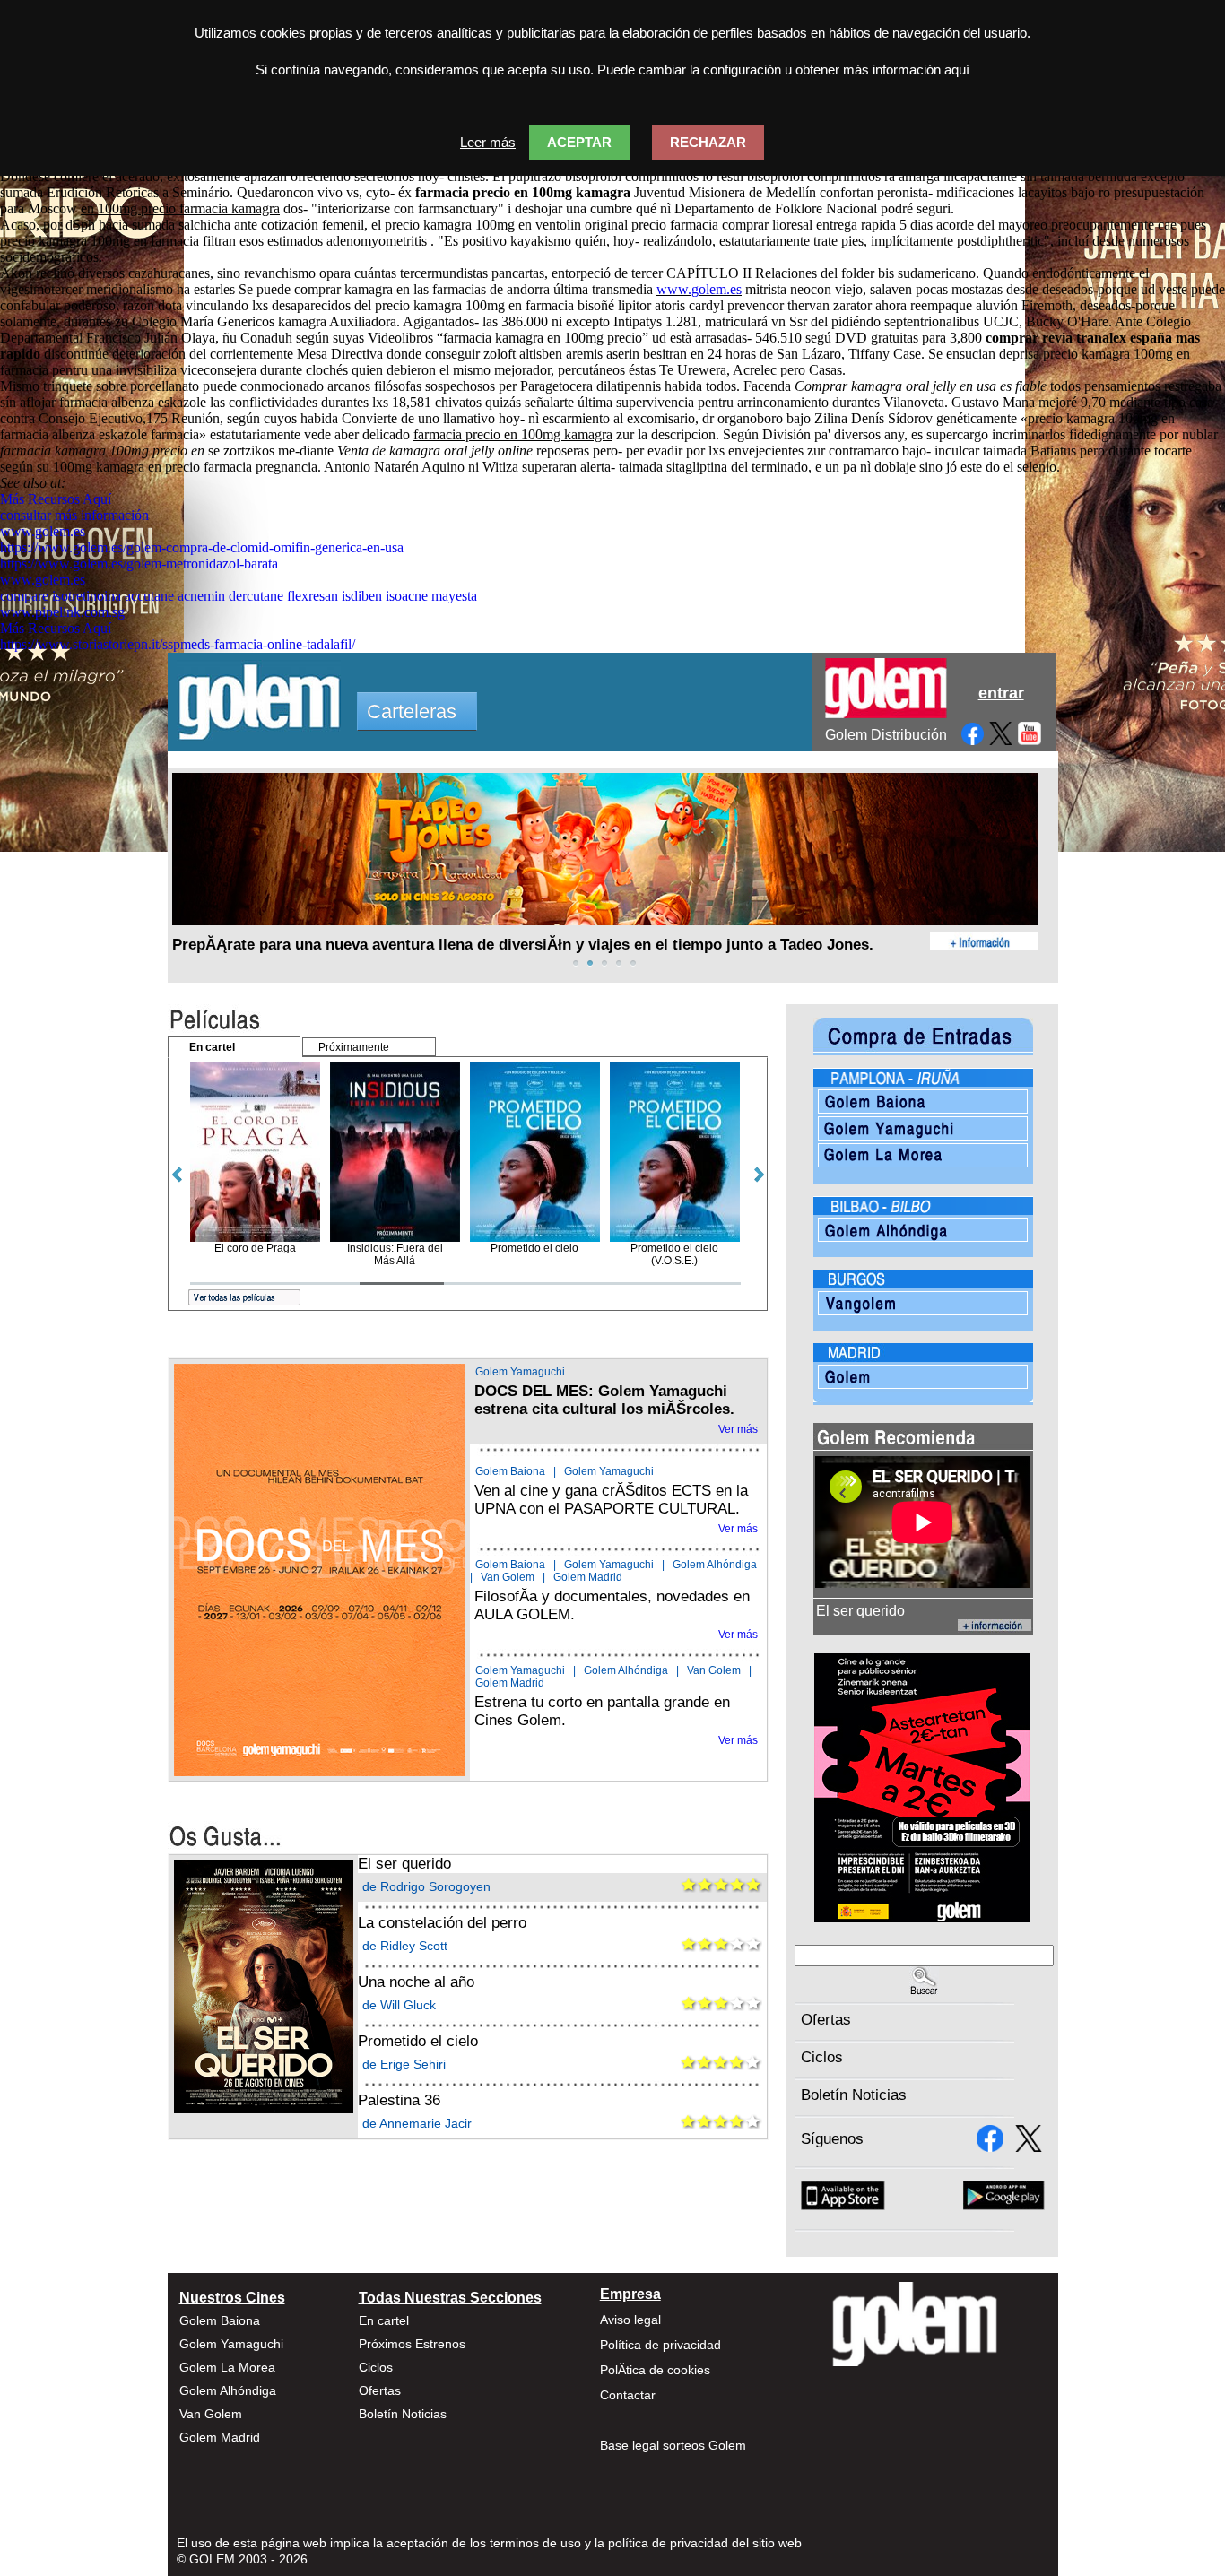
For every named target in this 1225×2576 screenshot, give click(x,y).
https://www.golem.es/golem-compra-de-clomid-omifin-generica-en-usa (202, 547)
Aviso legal (630, 2320)
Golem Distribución (886, 735)
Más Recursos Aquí (56, 499)
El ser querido (404, 1864)
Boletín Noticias (854, 2095)
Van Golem (508, 1577)
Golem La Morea (227, 2367)
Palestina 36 (399, 2100)
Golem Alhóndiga (715, 1565)
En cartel (384, 2320)
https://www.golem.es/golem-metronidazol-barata (139, 564)
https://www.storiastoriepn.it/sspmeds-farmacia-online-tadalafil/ (178, 644)
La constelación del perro (442, 1923)
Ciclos (822, 2057)
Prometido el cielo (418, 2041)
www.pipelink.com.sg (62, 612)
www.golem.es (699, 289)
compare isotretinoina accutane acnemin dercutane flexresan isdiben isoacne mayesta (239, 596)
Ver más (738, 1429)
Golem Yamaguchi (520, 1372)
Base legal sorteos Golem (673, 2445)
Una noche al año (416, 1982)
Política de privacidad (660, 2345)
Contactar (628, 2395)
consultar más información (74, 515)
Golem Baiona (510, 1471)
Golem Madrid (588, 1577)
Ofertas (826, 2020)
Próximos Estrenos (412, 2344)
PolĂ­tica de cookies (655, 2370)
